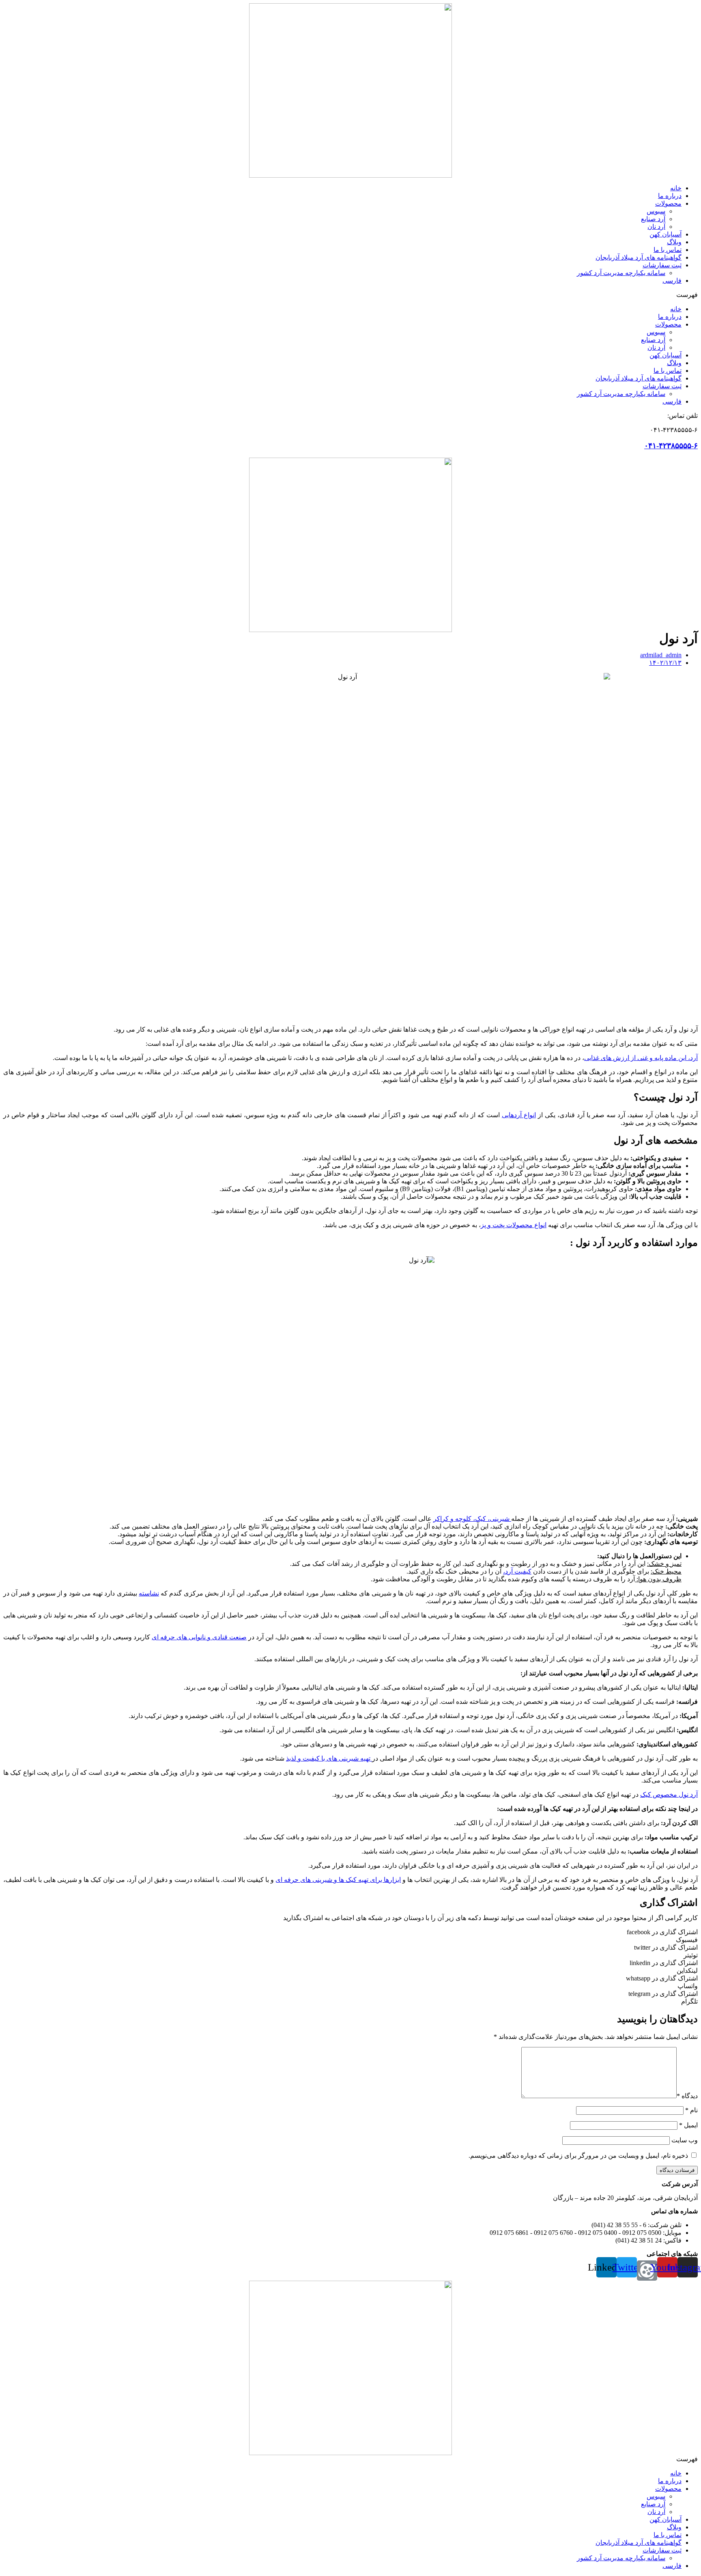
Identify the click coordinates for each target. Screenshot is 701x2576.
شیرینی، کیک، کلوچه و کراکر (472, 1519)
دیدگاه (687, 2096)
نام (691, 2110)
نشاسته (149, 1593)
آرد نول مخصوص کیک (669, 1794)
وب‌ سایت (685, 2140)
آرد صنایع (653, 219)
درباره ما (670, 196)
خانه (676, 188)
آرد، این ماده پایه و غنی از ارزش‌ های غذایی (641, 1058)
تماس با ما (668, 250)
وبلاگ (674, 242)
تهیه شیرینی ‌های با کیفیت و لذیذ (329, 1758)
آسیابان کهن (666, 234)
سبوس (656, 211)
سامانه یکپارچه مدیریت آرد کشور (621, 273)
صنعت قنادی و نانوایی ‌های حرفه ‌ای (199, 1637)
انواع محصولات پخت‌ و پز (514, 1225)
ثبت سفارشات (662, 265)
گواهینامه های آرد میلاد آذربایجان (639, 257)
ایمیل (688, 2125)
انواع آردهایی (519, 1115)
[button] (350, 295)
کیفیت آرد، (517, 1571)
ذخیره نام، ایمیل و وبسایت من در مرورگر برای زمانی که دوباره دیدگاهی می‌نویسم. (578, 2156)
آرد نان (656, 227)
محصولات (668, 203)
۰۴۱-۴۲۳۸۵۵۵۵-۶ (671, 446)
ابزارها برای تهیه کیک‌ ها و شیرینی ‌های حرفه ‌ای (338, 1880)
